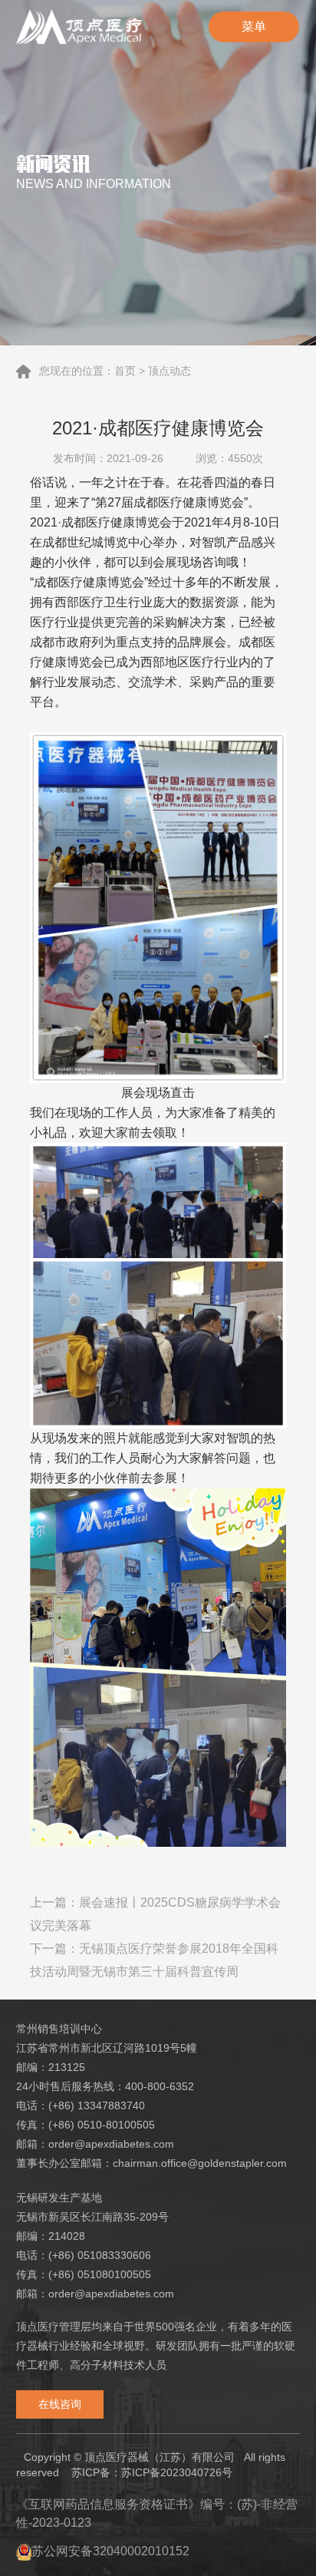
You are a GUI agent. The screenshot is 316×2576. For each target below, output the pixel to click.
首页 (125, 371)
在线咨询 (60, 2404)
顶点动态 (170, 371)
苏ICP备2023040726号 (177, 2472)
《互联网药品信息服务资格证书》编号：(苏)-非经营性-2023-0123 (157, 2513)
